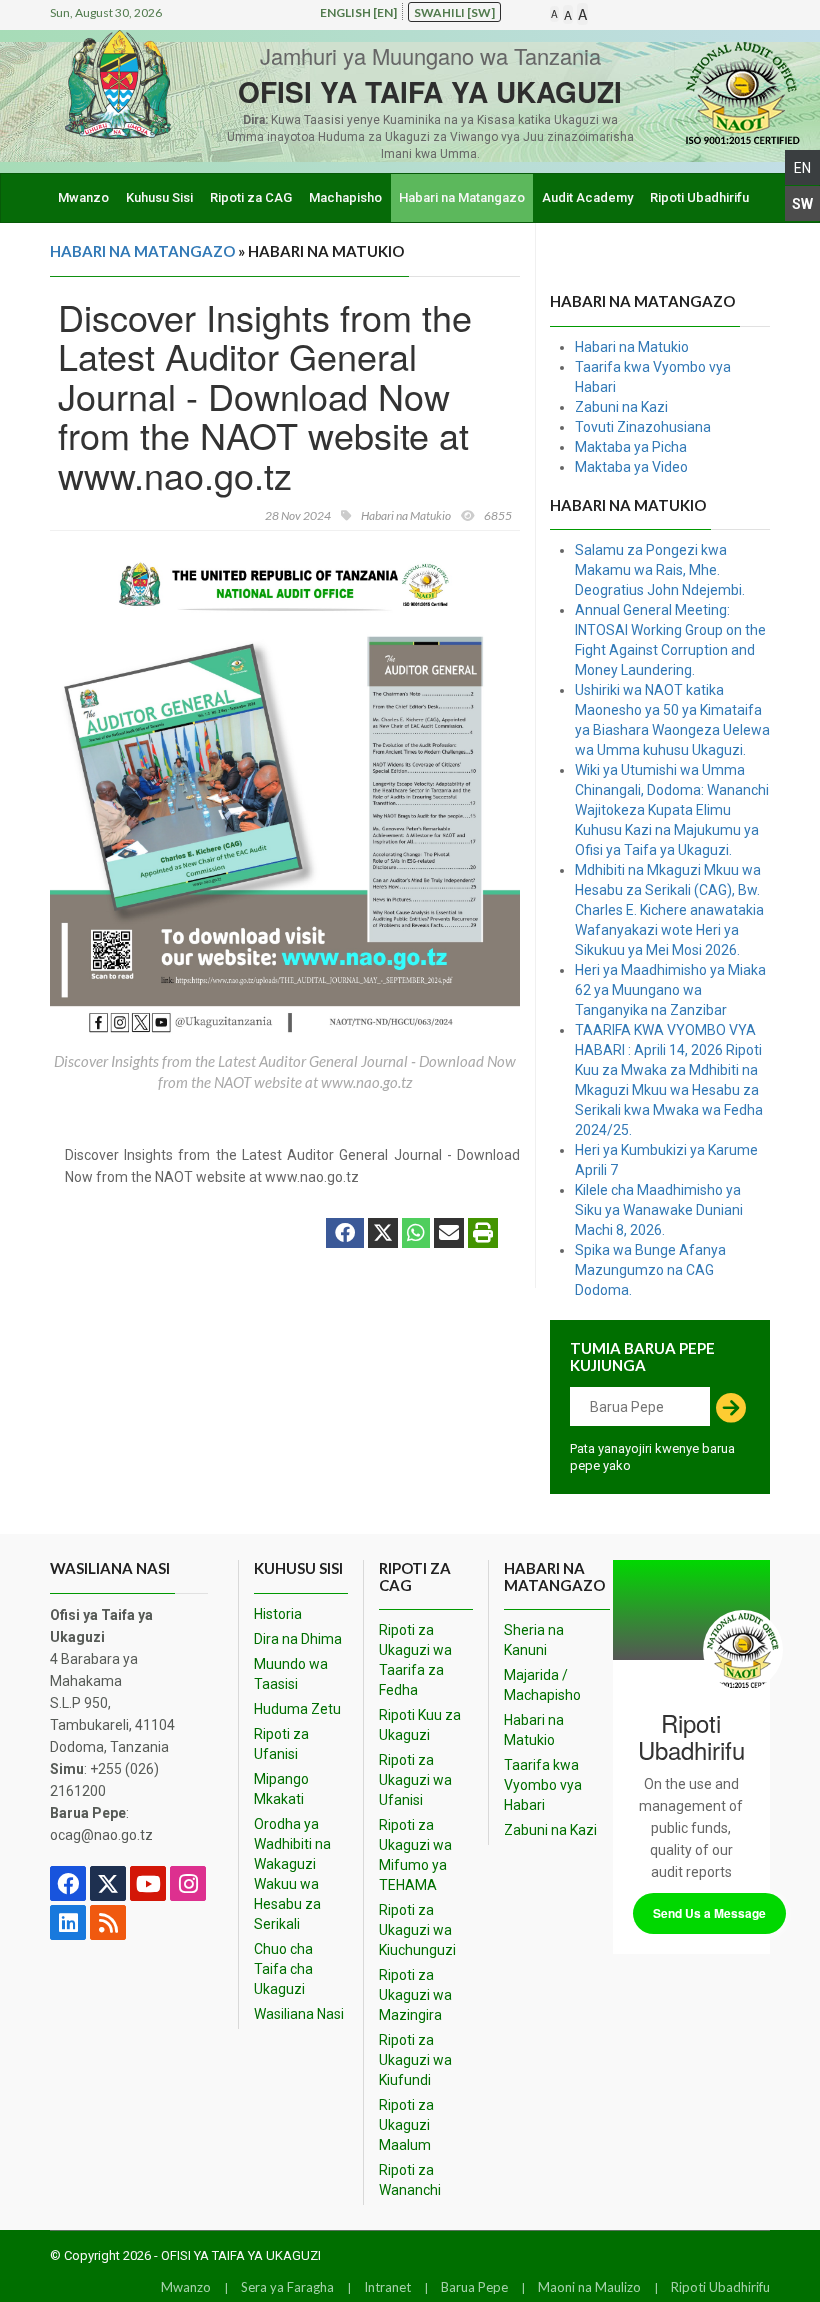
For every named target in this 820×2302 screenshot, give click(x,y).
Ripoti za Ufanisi (281, 1744)
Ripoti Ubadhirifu (699, 197)
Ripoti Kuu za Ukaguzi (420, 1725)
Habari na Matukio (632, 347)
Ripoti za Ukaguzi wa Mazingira (415, 1995)
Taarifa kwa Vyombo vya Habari (543, 1785)
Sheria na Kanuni (534, 1640)
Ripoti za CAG (251, 197)
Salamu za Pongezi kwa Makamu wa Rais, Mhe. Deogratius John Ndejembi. (660, 570)
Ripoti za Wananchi (410, 2180)
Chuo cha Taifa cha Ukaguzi (283, 1969)
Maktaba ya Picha (631, 447)
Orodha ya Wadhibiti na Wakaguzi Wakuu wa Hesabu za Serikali (292, 1874)
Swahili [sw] (454, 12)
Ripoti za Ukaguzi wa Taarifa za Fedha (415, 1660)
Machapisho (345, 197)
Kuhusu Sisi (159, 197)
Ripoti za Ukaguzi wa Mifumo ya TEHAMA (415, 1855)
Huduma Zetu (297, 1709)
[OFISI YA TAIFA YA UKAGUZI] (710, 92)
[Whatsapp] (416, 1235)
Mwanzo (83, 197)
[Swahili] (802, 203)
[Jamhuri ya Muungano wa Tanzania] (118, 84)
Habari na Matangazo (462, 197)
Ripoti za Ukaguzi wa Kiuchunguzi (417, 1930)
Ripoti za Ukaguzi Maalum (406, 2125)
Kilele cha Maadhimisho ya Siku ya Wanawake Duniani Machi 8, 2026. (659, 1210)
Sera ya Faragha (287, 2287)
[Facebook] (345, 1235)
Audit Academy (587, 197)
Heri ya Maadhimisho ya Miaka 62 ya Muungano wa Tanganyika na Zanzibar (670, 990)
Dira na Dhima (298, 1639)
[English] (802, 167)
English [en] (358, 12)
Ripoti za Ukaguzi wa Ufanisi (415, 1780)
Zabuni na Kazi (621, 407)
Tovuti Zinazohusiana (643, 427)
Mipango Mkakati (281, 1789)
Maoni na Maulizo (589, 2287)
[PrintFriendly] (483, 1235)
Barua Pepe (474, 2287)
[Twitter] (383, 1235)
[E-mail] (449, 1235)
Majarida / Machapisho (542, 1685)
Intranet (387, 2287)
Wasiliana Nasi (299, 2014)
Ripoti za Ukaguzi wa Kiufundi (415, 2060)
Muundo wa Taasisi (291, 1674)
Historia (278, 1614)
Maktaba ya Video (631, 467)
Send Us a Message (709, 1913)
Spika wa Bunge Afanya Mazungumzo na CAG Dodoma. (650, 1270)
